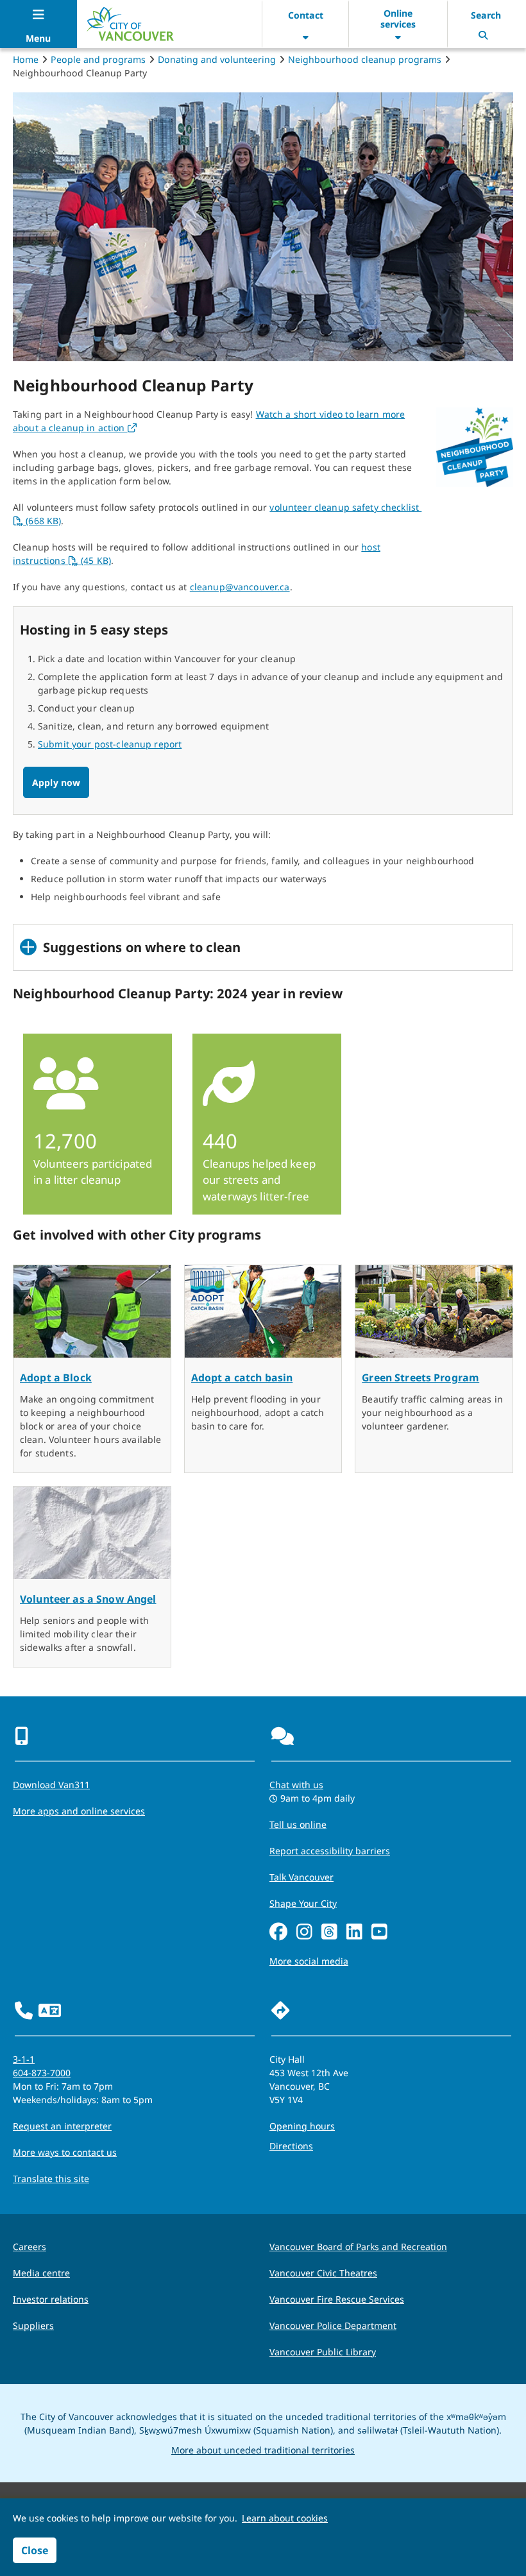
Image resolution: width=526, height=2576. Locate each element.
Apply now (56, 782)
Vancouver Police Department (333, 2325)
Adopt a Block (56, 1378)
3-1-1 (24, 2059)
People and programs (98, 59)
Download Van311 (51, 1785)
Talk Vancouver (301, 1877)
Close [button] (35, 2550)
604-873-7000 (42, 2073)
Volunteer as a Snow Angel (88, 1599)
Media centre (41, 2273)
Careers (30, 2247)
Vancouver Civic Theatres (323, 2273)
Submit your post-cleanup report (110, 744)
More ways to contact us (65, 2152)
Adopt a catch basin (242, 1378)
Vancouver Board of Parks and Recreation (358, 2247)
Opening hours (302, 2126)
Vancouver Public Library (323, 2352)
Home (26, 59)
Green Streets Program (420, 1378)
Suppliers (33, 2325)
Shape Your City (303, 1903)
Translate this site (51, 2179)
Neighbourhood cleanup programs (365, 59)
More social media (309, 1961)
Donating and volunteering (217, 59)
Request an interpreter (62, 2126)
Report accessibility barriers (330, 1851)
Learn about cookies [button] (285, 2518)
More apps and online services (79, 1811)
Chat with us (296, 1785)
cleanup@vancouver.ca (240, 587)
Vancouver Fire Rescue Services (337, 2299)
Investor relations (51, 2299)
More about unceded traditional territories (263, 2450)
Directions (291, 2146)
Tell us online (298, 1824)
